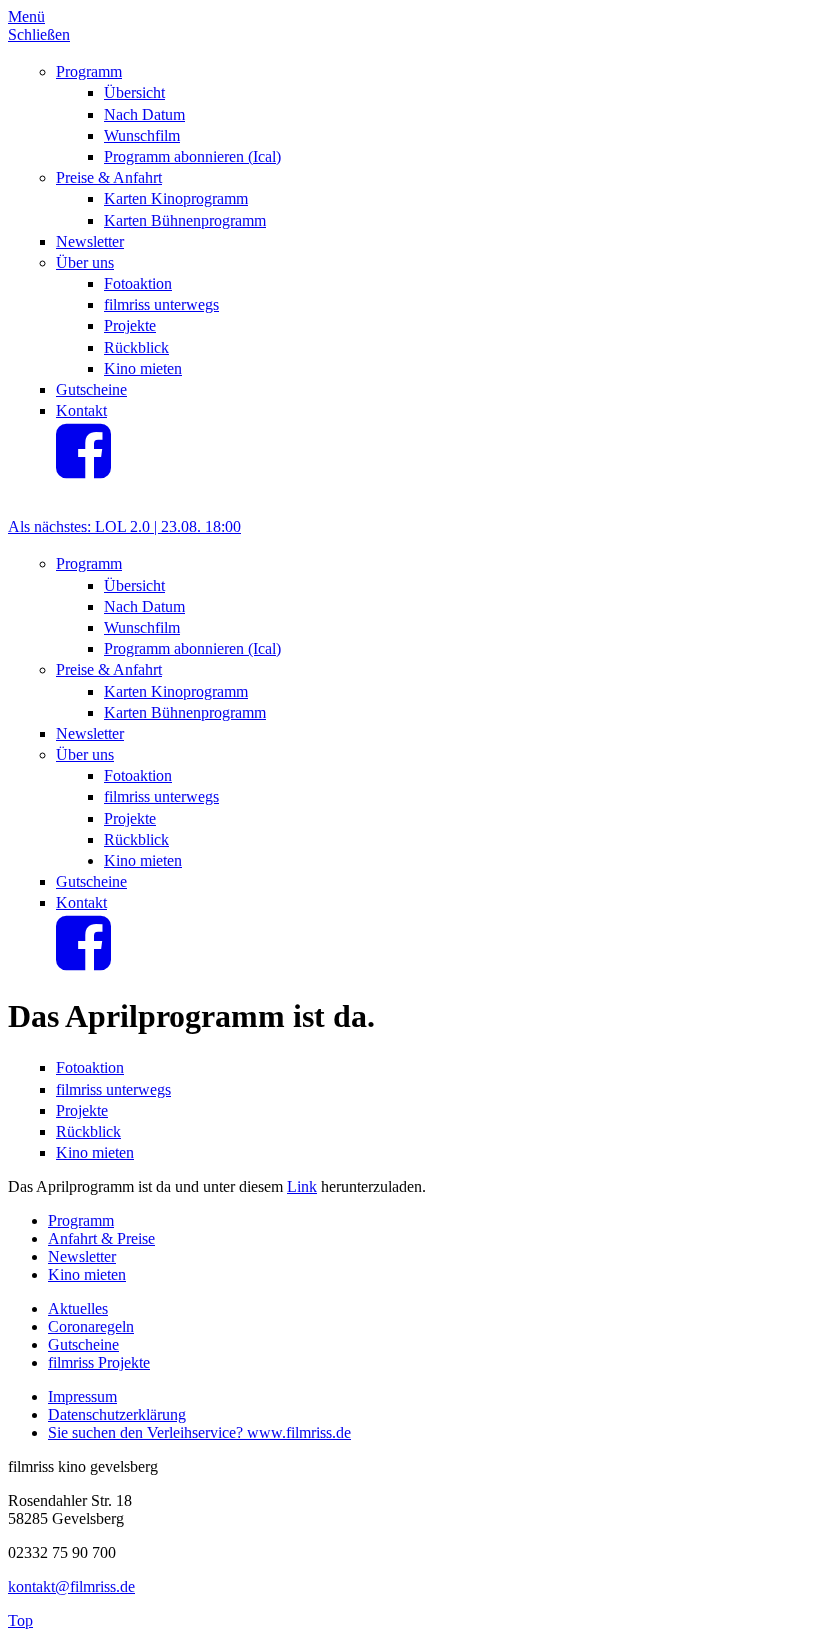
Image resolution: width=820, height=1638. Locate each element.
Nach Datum (144, 114)
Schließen (39, 34)
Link (302, 1186)
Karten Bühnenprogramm (185, 220)
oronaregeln (96, 1326)
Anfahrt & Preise (101, 1238)
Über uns (85, 262)
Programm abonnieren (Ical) (192, 156)
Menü (26, 16)
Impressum (82, 1396)
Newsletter (90, 241)
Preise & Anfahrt (109, 177)
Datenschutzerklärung (117, 1414)
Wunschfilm (142, 135)
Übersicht (134, 92)
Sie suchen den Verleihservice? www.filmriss (190, 1432)
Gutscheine (91, 389)
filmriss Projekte (99, 1362)
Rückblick (136, 347)
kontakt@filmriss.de (71, 1586)
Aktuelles (78, 1308)
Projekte (130, 325)
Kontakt (81, 410)
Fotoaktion (138, 283)
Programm (89, 71)
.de (341, 1432)
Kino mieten (143, 368)
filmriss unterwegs (161, 304)
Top (20, 1620)
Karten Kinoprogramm (176, 198)
